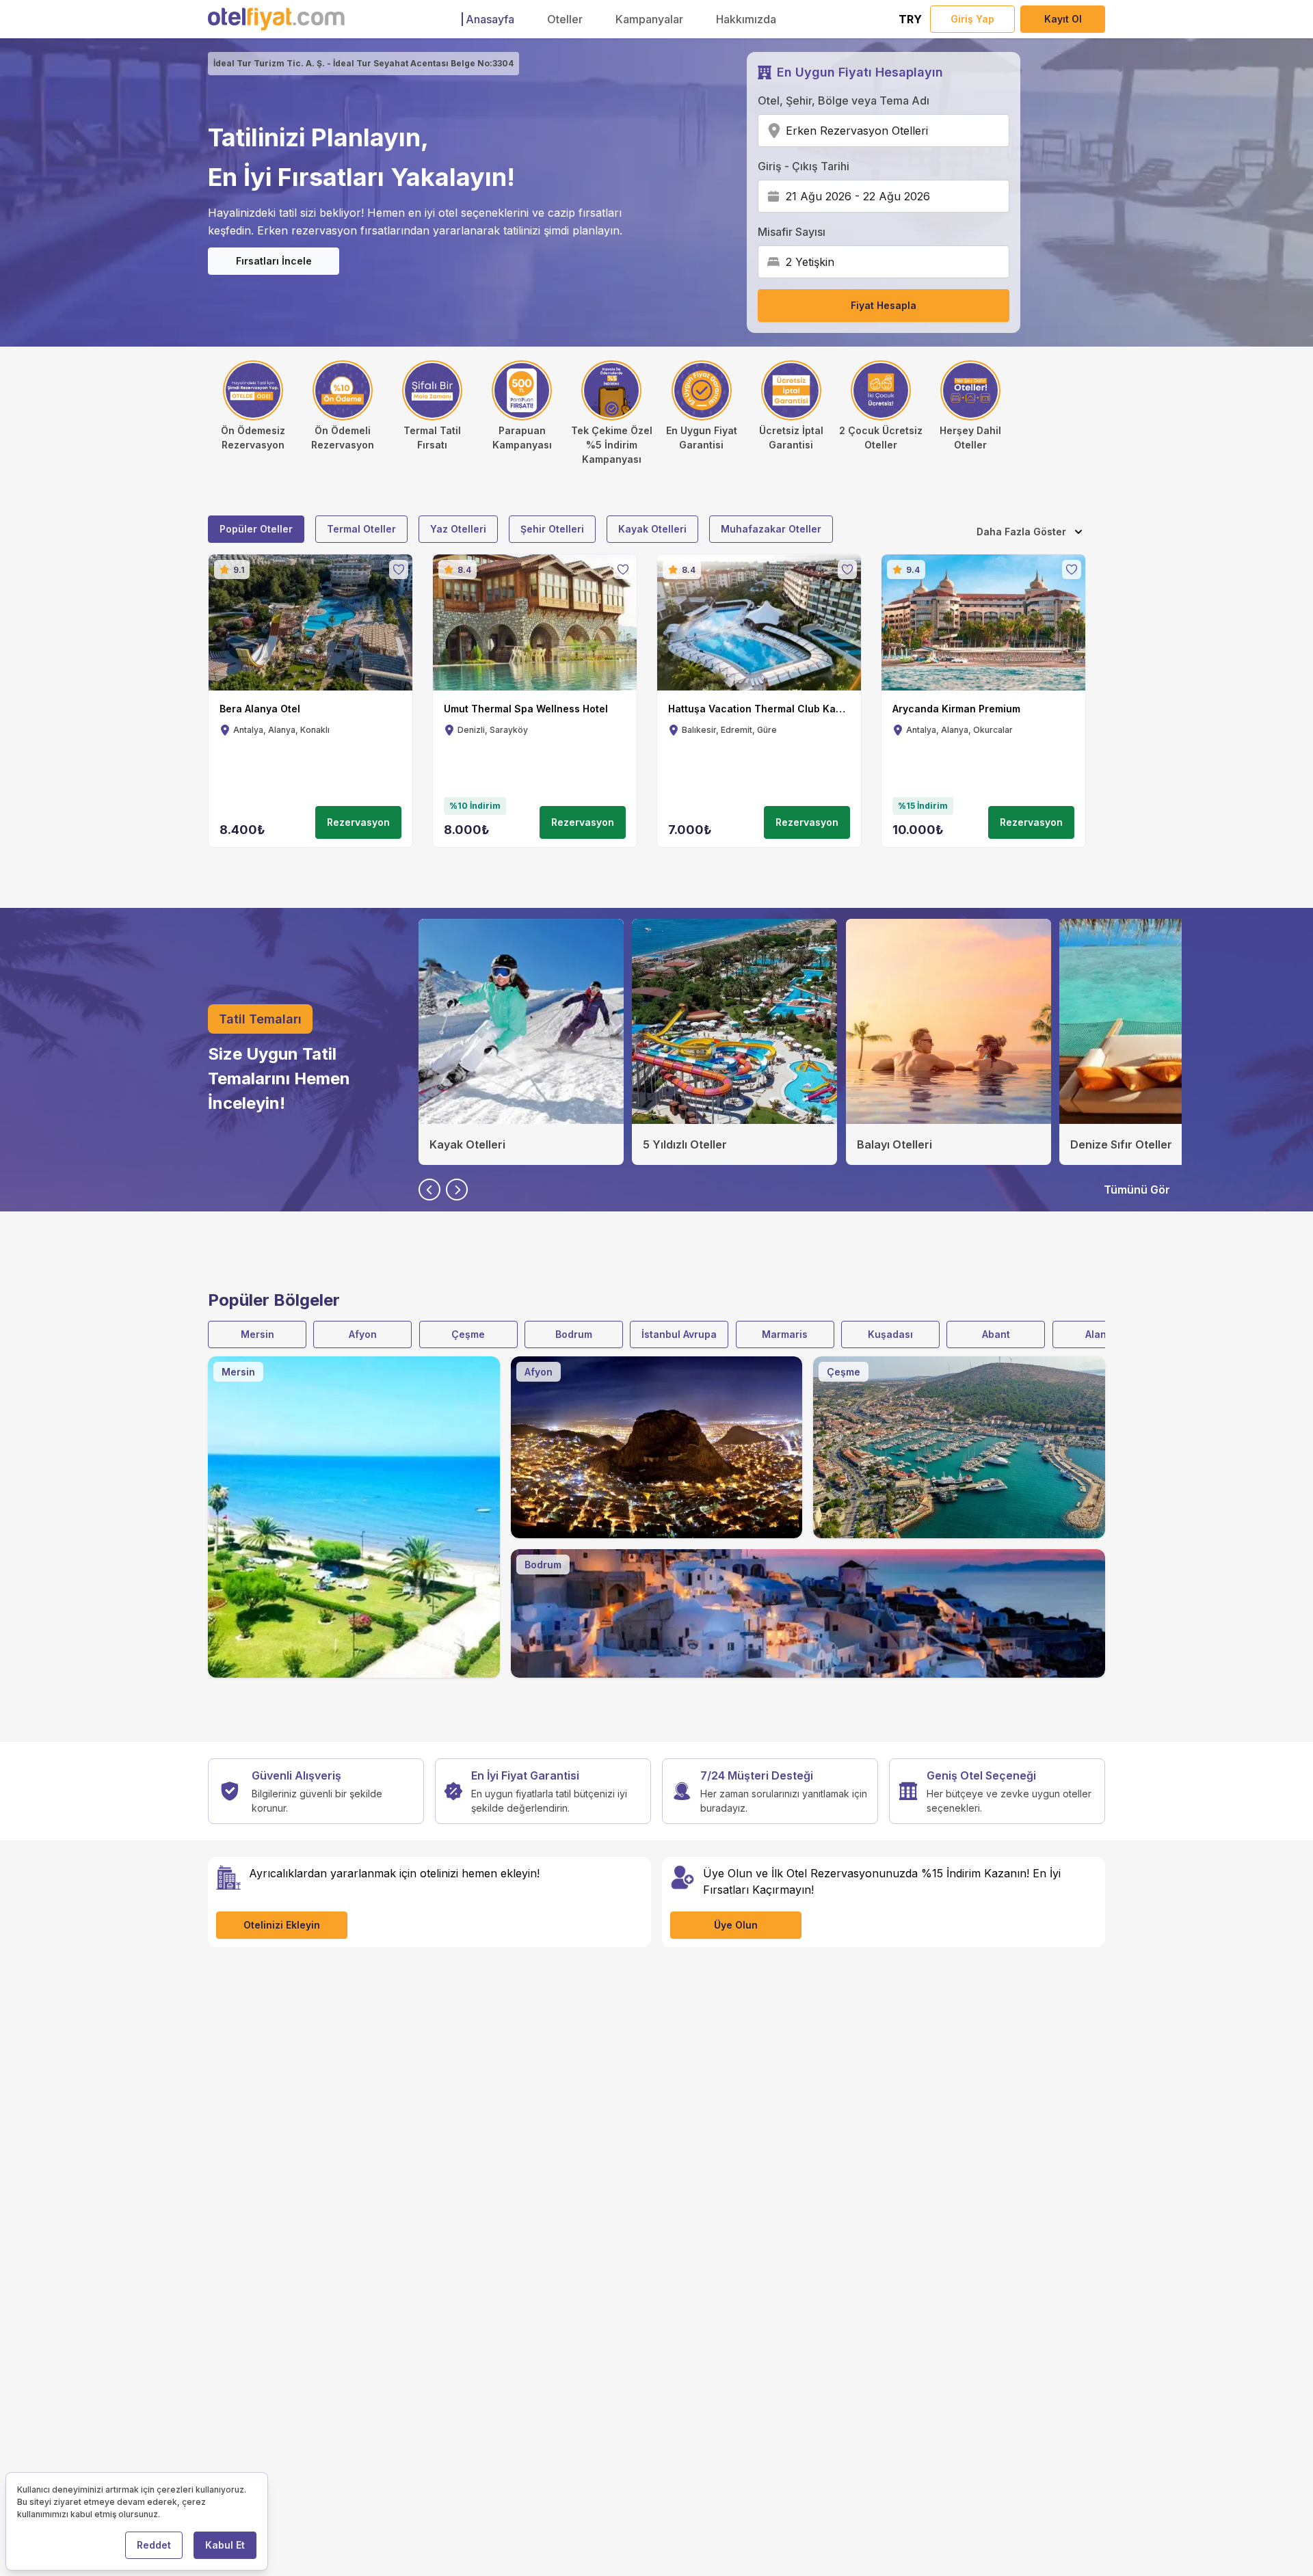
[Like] (399, 569)
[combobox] (932, 131)
